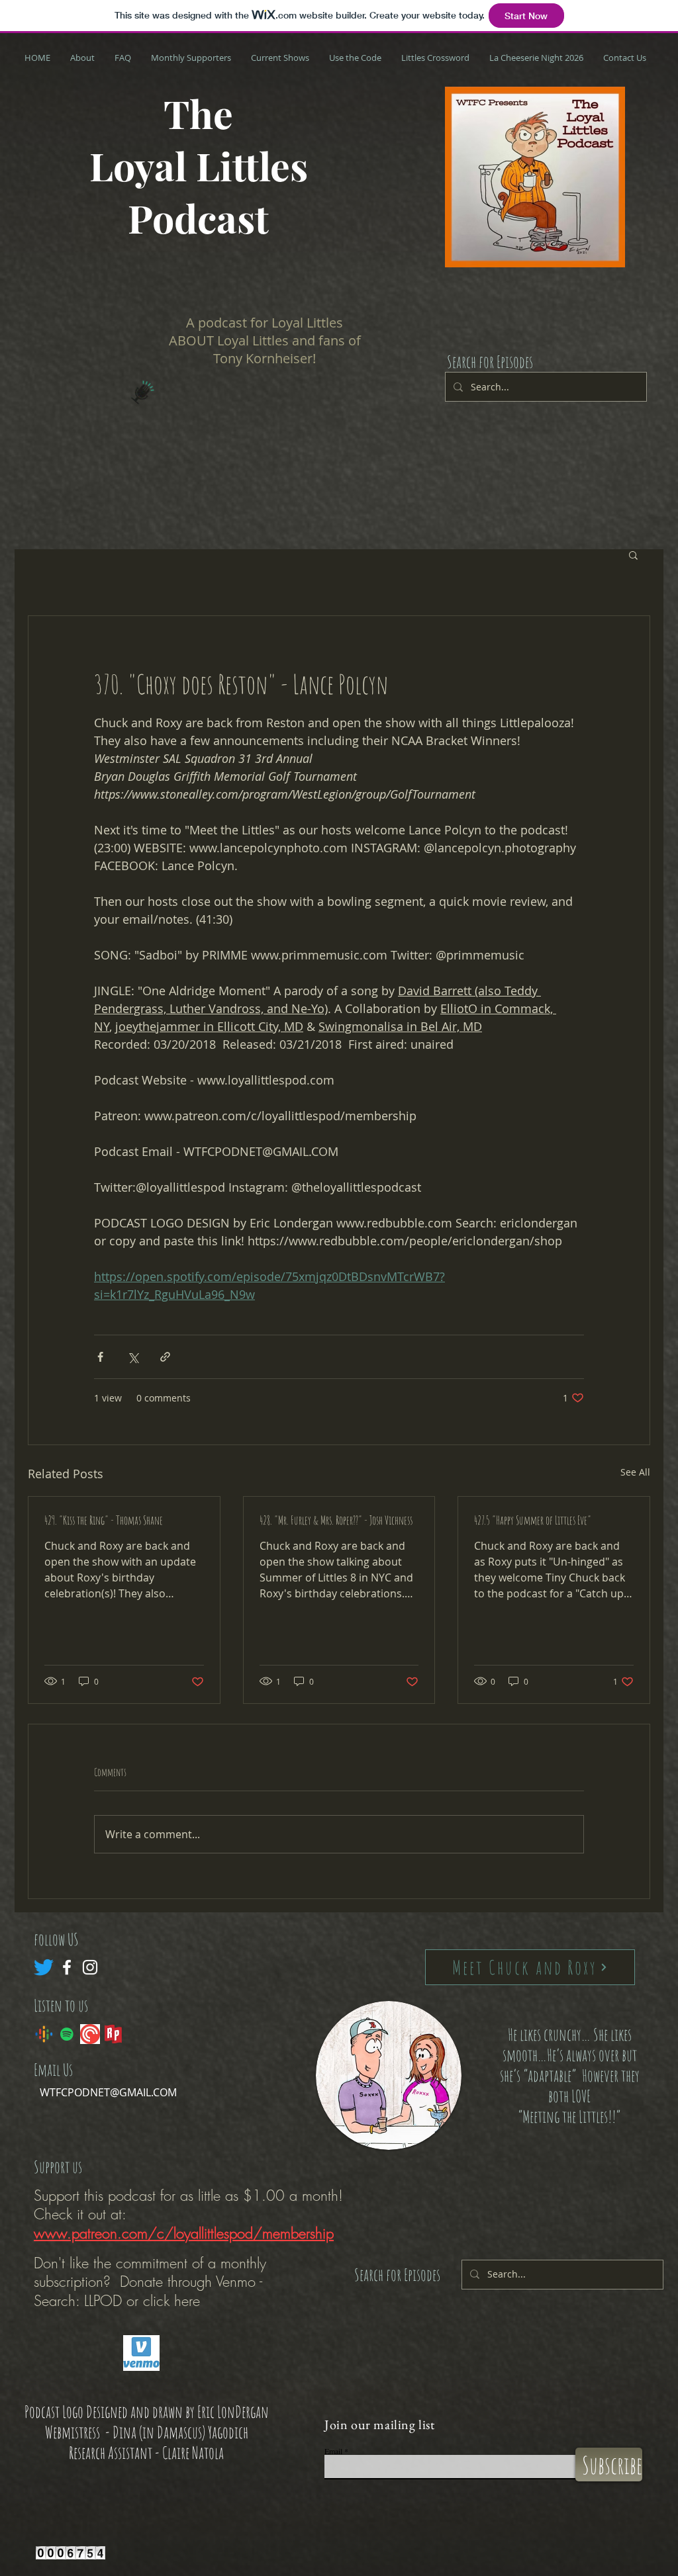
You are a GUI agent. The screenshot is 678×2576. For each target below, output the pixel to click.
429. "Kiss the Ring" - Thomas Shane (104, 1520)
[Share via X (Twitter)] (133, 1357)
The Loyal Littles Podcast (199, 165)
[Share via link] (165, 1357)
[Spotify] (67, 2034)
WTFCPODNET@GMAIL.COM (108, 2092)
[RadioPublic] (113, 2034)
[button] (633, 555)
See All (635, 1472)
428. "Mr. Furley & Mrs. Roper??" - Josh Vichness (336, 1520)
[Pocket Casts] (90, 2034)
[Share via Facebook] (100, 1357)
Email (333, 2451)
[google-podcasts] (44, 2034)
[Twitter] (44, 1967)
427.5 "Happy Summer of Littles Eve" (533, 1520)
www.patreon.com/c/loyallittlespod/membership (184, 2233)
